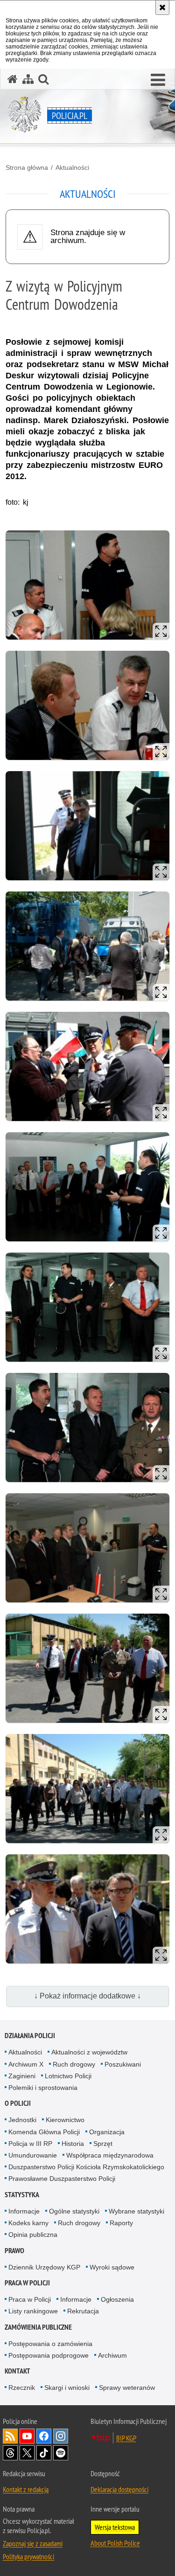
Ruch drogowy (74, 2064)
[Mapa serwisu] (28, 79)
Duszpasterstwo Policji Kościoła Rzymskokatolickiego (86, 2167)
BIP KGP (126, 2438)
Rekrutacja (83, 2311)
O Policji (18, 2103)
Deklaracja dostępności (119, 2489)
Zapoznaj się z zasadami (33, 2543)
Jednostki (22, 2120)
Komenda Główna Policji (44, 2132)
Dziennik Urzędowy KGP (44, 2267)
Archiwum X (26, 2064)
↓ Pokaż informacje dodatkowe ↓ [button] (87, 1996)
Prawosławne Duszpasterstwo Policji (62, 2179)
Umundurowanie (33, 2155)
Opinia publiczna (33, 2235)
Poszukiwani (123, 2064)
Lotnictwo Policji (68, 2076)
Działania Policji (30, 2036)
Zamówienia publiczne (38, 2327)
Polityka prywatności (28, 2556)
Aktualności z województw (89, 2052)
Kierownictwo (65, 2120)
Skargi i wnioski (67, 2388)
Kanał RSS (10, 2436)
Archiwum (112, 2355)
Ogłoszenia (117, 2299)
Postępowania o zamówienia (50, 2344)
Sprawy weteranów (127, 2388)
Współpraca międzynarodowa (110, 2155)
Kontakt (17, 2371)
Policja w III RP (30, 2144)
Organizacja (107, 2132)
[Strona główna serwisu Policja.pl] (13, 79)
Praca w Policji (27, 2283)
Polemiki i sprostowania (43, 2088)
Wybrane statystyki (136, 2211)
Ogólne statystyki (74, 2211)
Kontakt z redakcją (26, 2489)
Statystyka (22, 2195)
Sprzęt (103, 2144)
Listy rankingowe (33, 2311)
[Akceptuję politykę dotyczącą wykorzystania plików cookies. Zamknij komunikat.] (162, 7)
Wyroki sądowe (112, 2267)
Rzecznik (22, 2388)
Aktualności (72, 167)
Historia (73, 2144)
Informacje (24, 2211)
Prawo (14, 2251)
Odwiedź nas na (27, 2436)
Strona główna (27, 167)
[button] (158, 80)
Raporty (121, 2223)
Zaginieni (22, 2076)
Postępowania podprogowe (49, 2355)
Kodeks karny (28, 2223)
